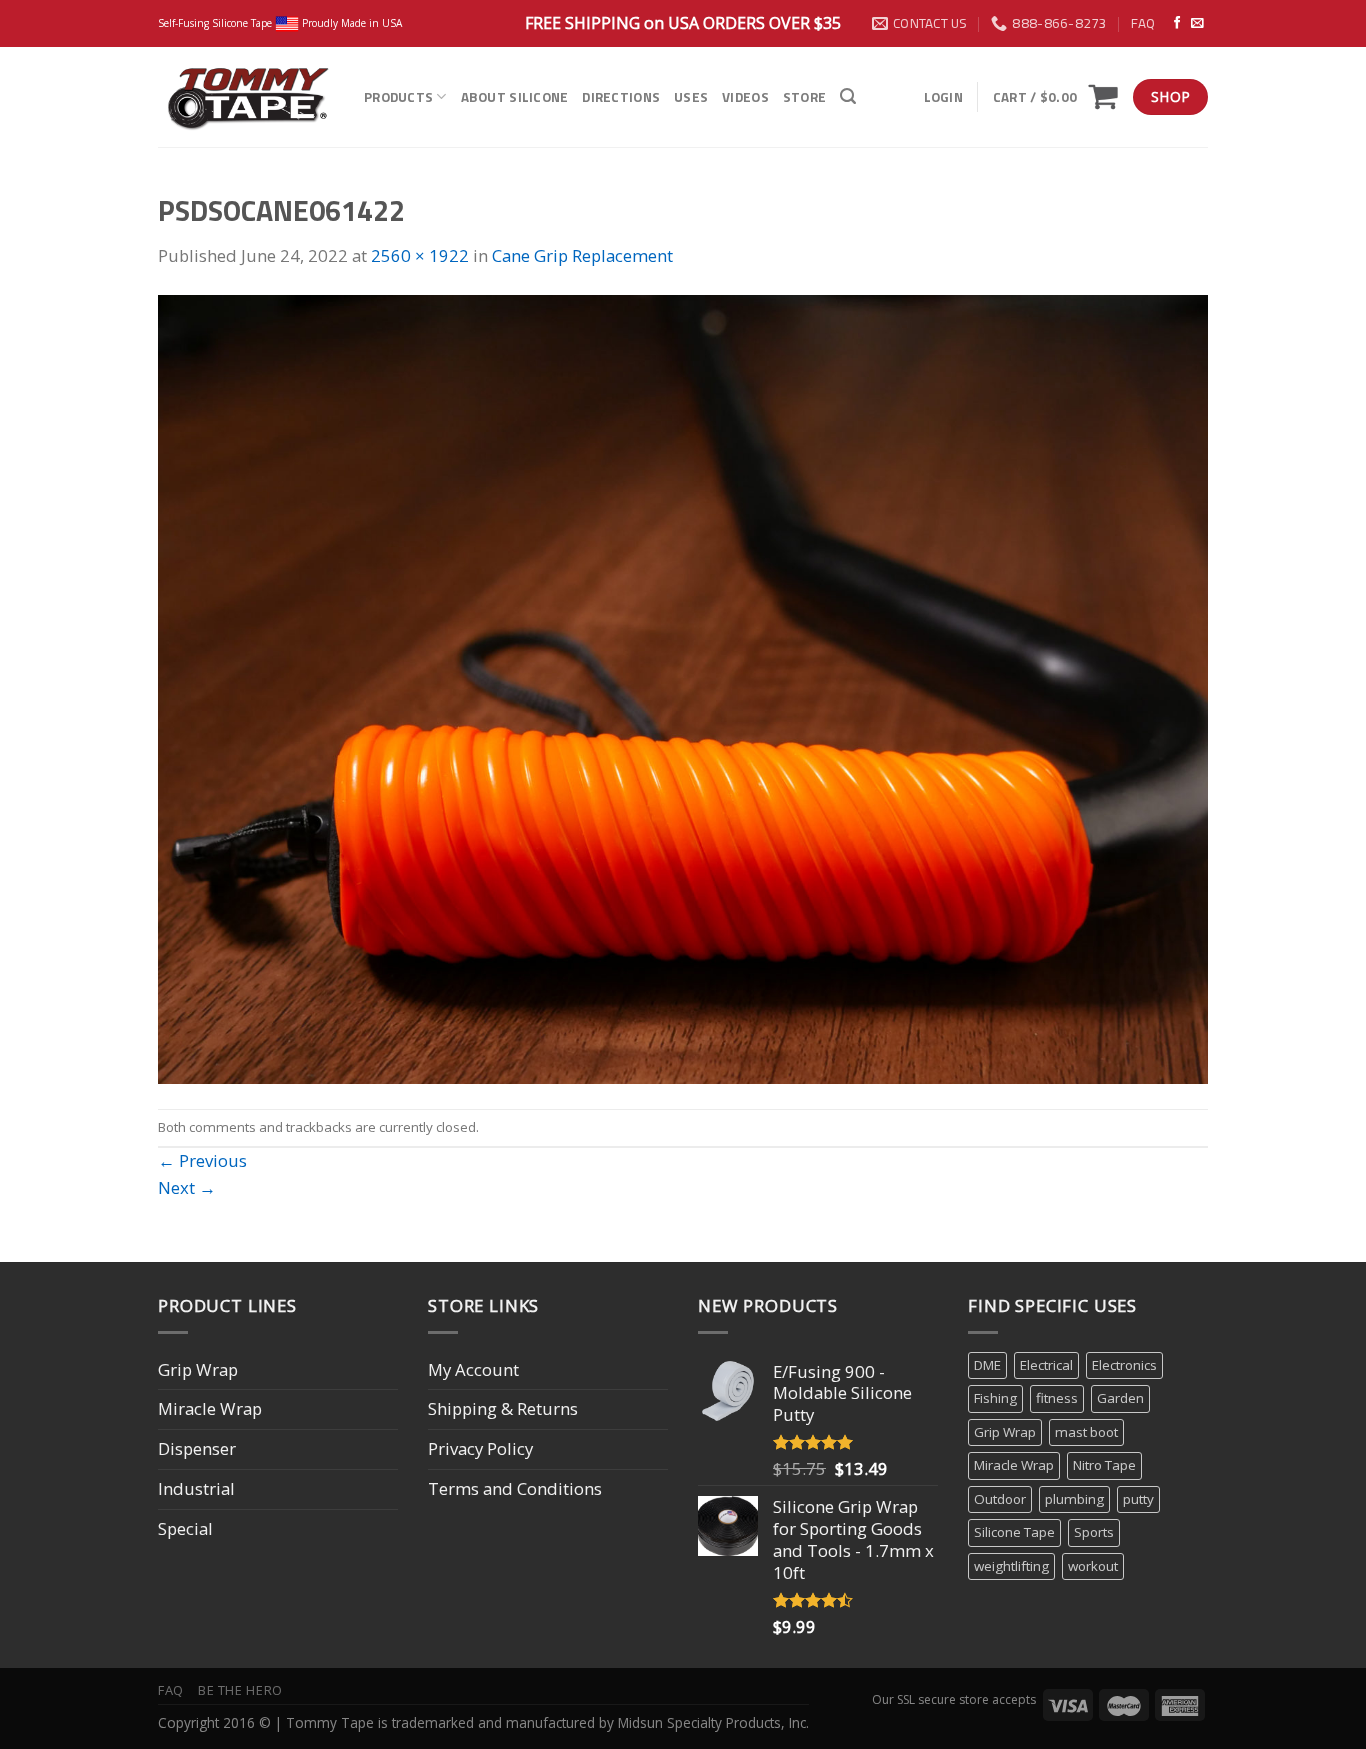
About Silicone (515, 97)
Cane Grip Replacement (582, 255)
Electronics (1124, 1365)
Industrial (196, 1488)
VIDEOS (745, 97)
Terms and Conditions (515, 1488)
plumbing (1074, 1499)
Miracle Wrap (210, 1408)
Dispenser (197, 1448)
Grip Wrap (198, 1369)
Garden (1120, 1398)
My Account (473, 1369)
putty (1138, 1499)
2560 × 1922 (420, 255)
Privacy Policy (480, 1448)
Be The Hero (240, 1690)
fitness (1057, 1398)
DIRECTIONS (621, 97)
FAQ (1143, 23)
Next (187, 1187)
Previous (202, 1160)
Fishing (995, 1398)
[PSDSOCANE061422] (683, 687)
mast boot (1086, 1432)
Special (185, 1528)
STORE (804, 97)
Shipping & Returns (503, 1408)
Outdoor (1000, 1499)
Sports (1094, 1532)
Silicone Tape (1014, 1532)
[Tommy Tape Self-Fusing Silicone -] (246, 97)
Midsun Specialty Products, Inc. (713, 1722)
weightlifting (1011, 1566)
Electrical (1046, 1365)
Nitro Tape (1104, 1465)
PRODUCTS (398, 97)
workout (1093, 1566)
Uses (691, 97)
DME (987, 1365)
